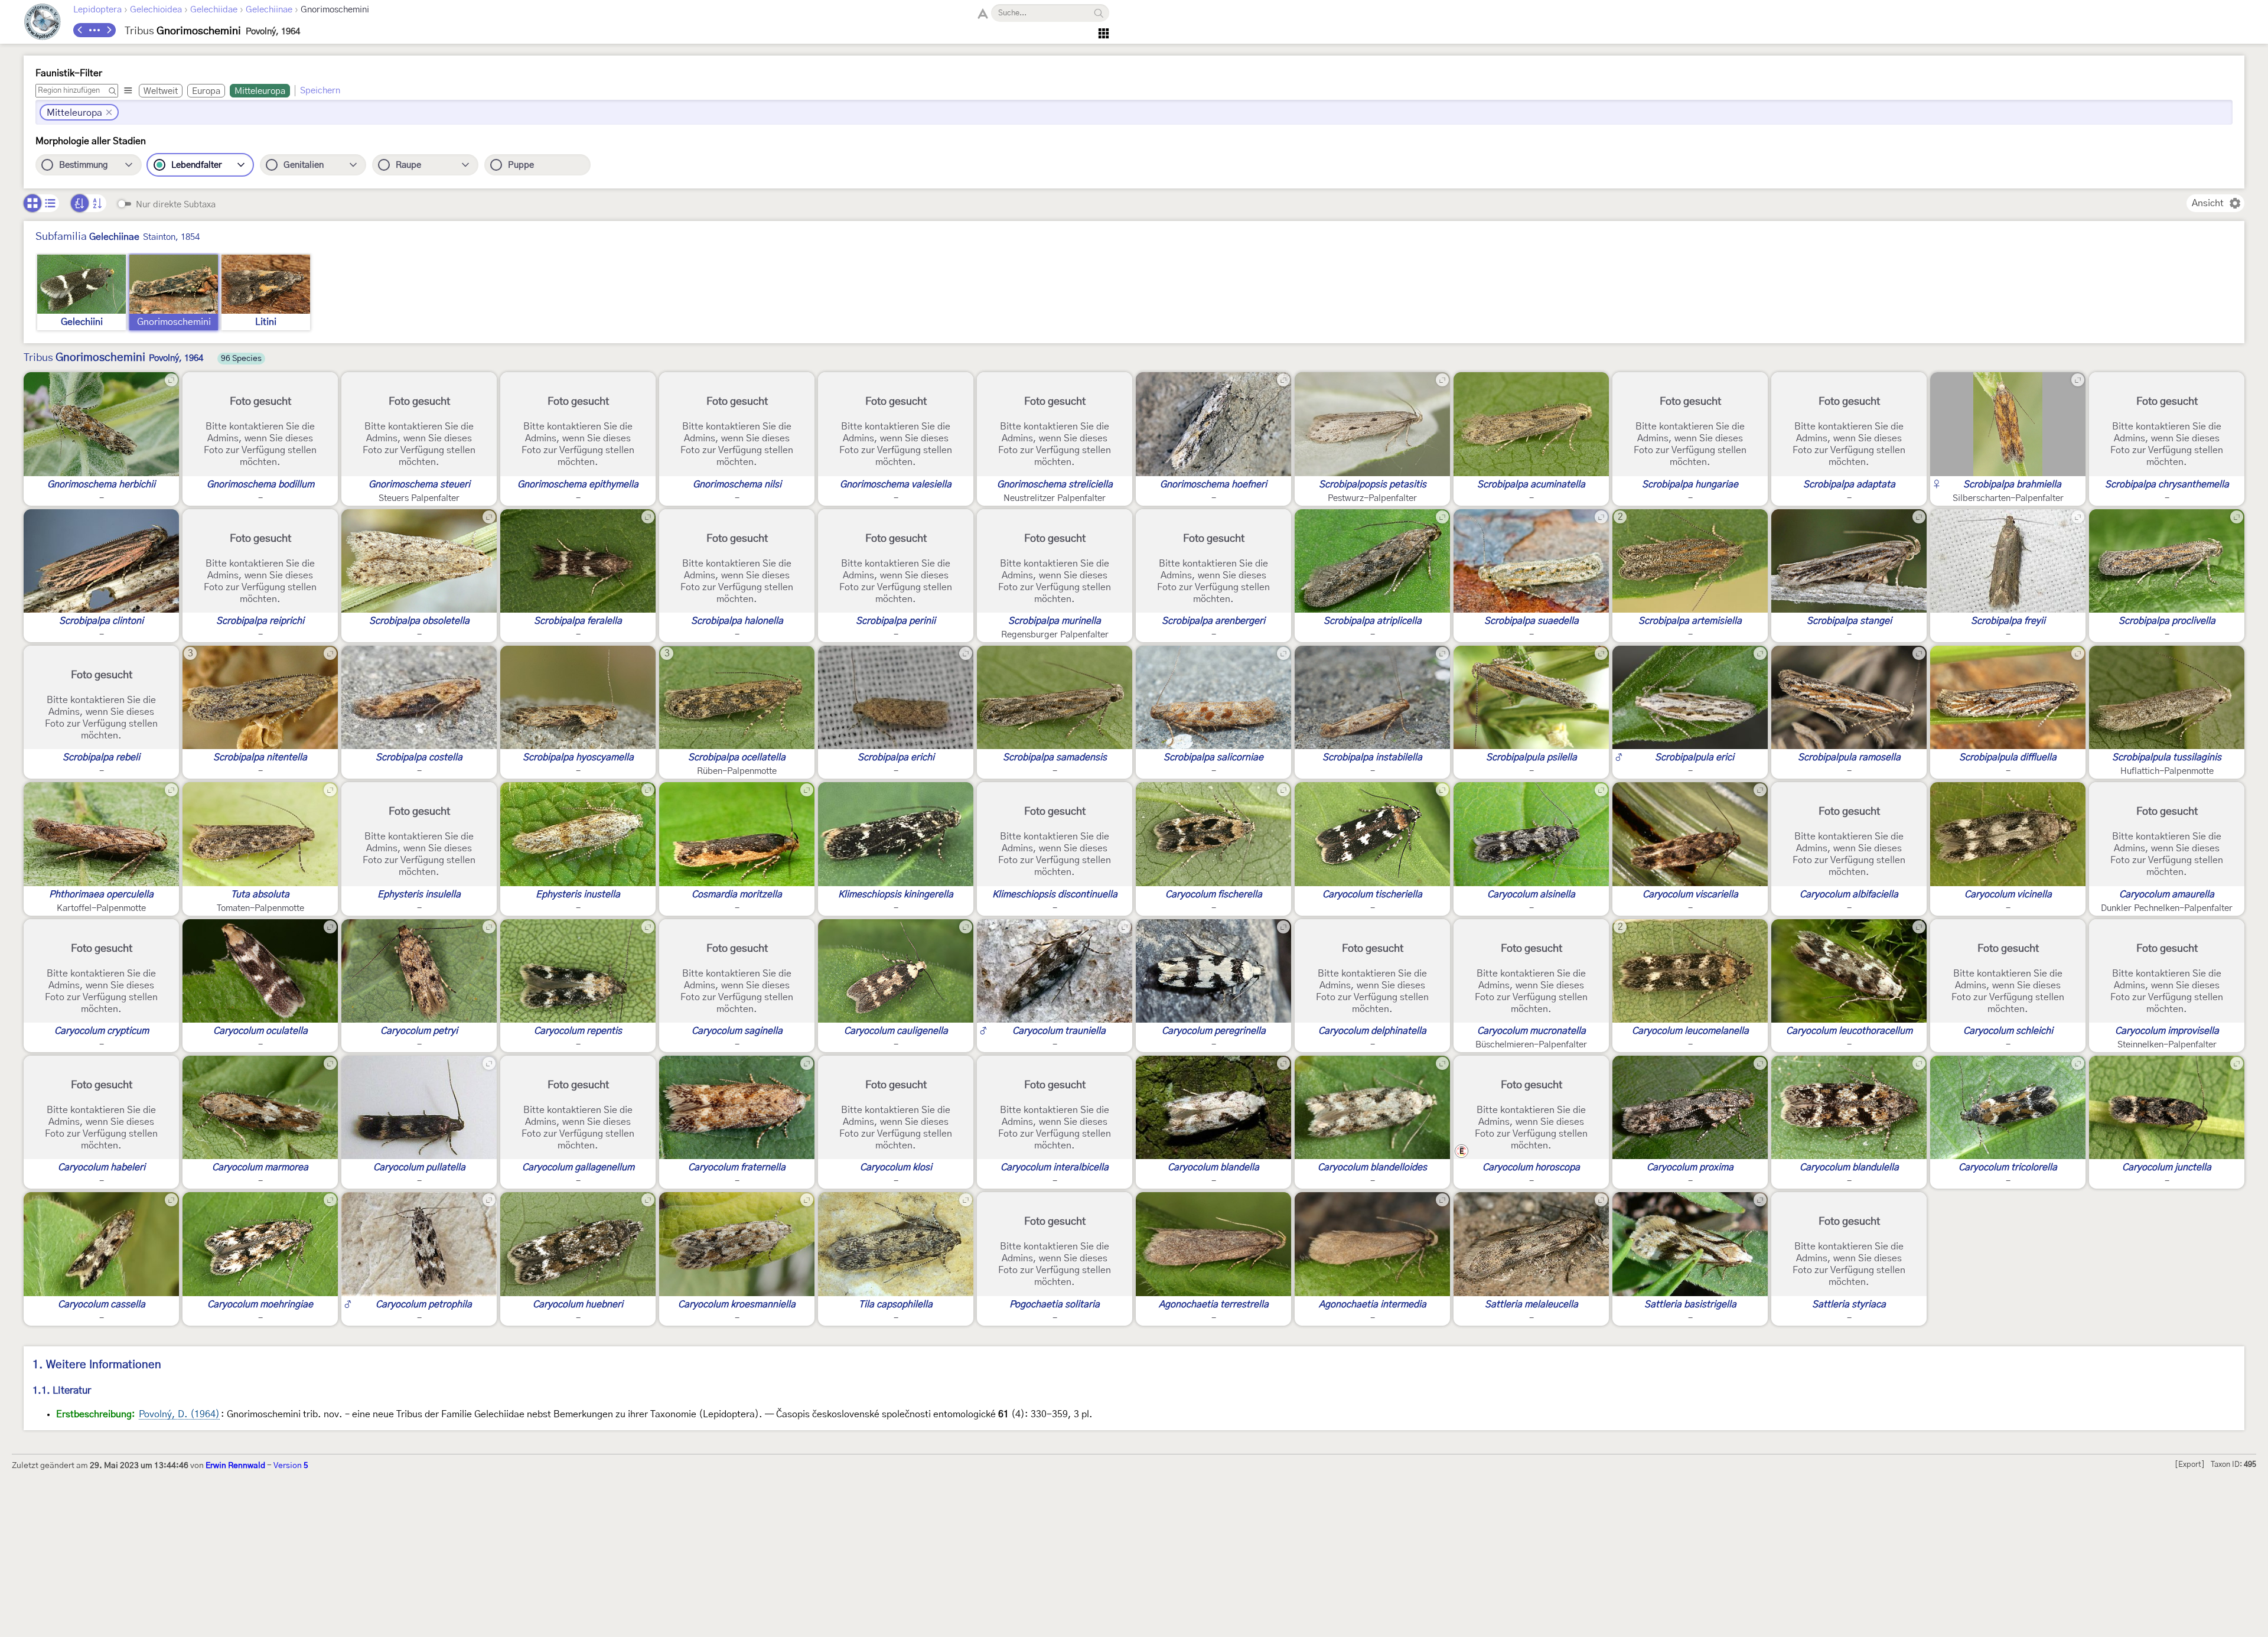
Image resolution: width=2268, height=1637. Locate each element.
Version (291, 1466)
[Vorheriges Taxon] (80, 30)
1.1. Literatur (62, 1390)
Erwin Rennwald (235, 1466)
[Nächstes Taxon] (109, 30)
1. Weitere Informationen (97, 1365)
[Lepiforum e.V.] (43, 23)
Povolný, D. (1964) (179, 1414)
